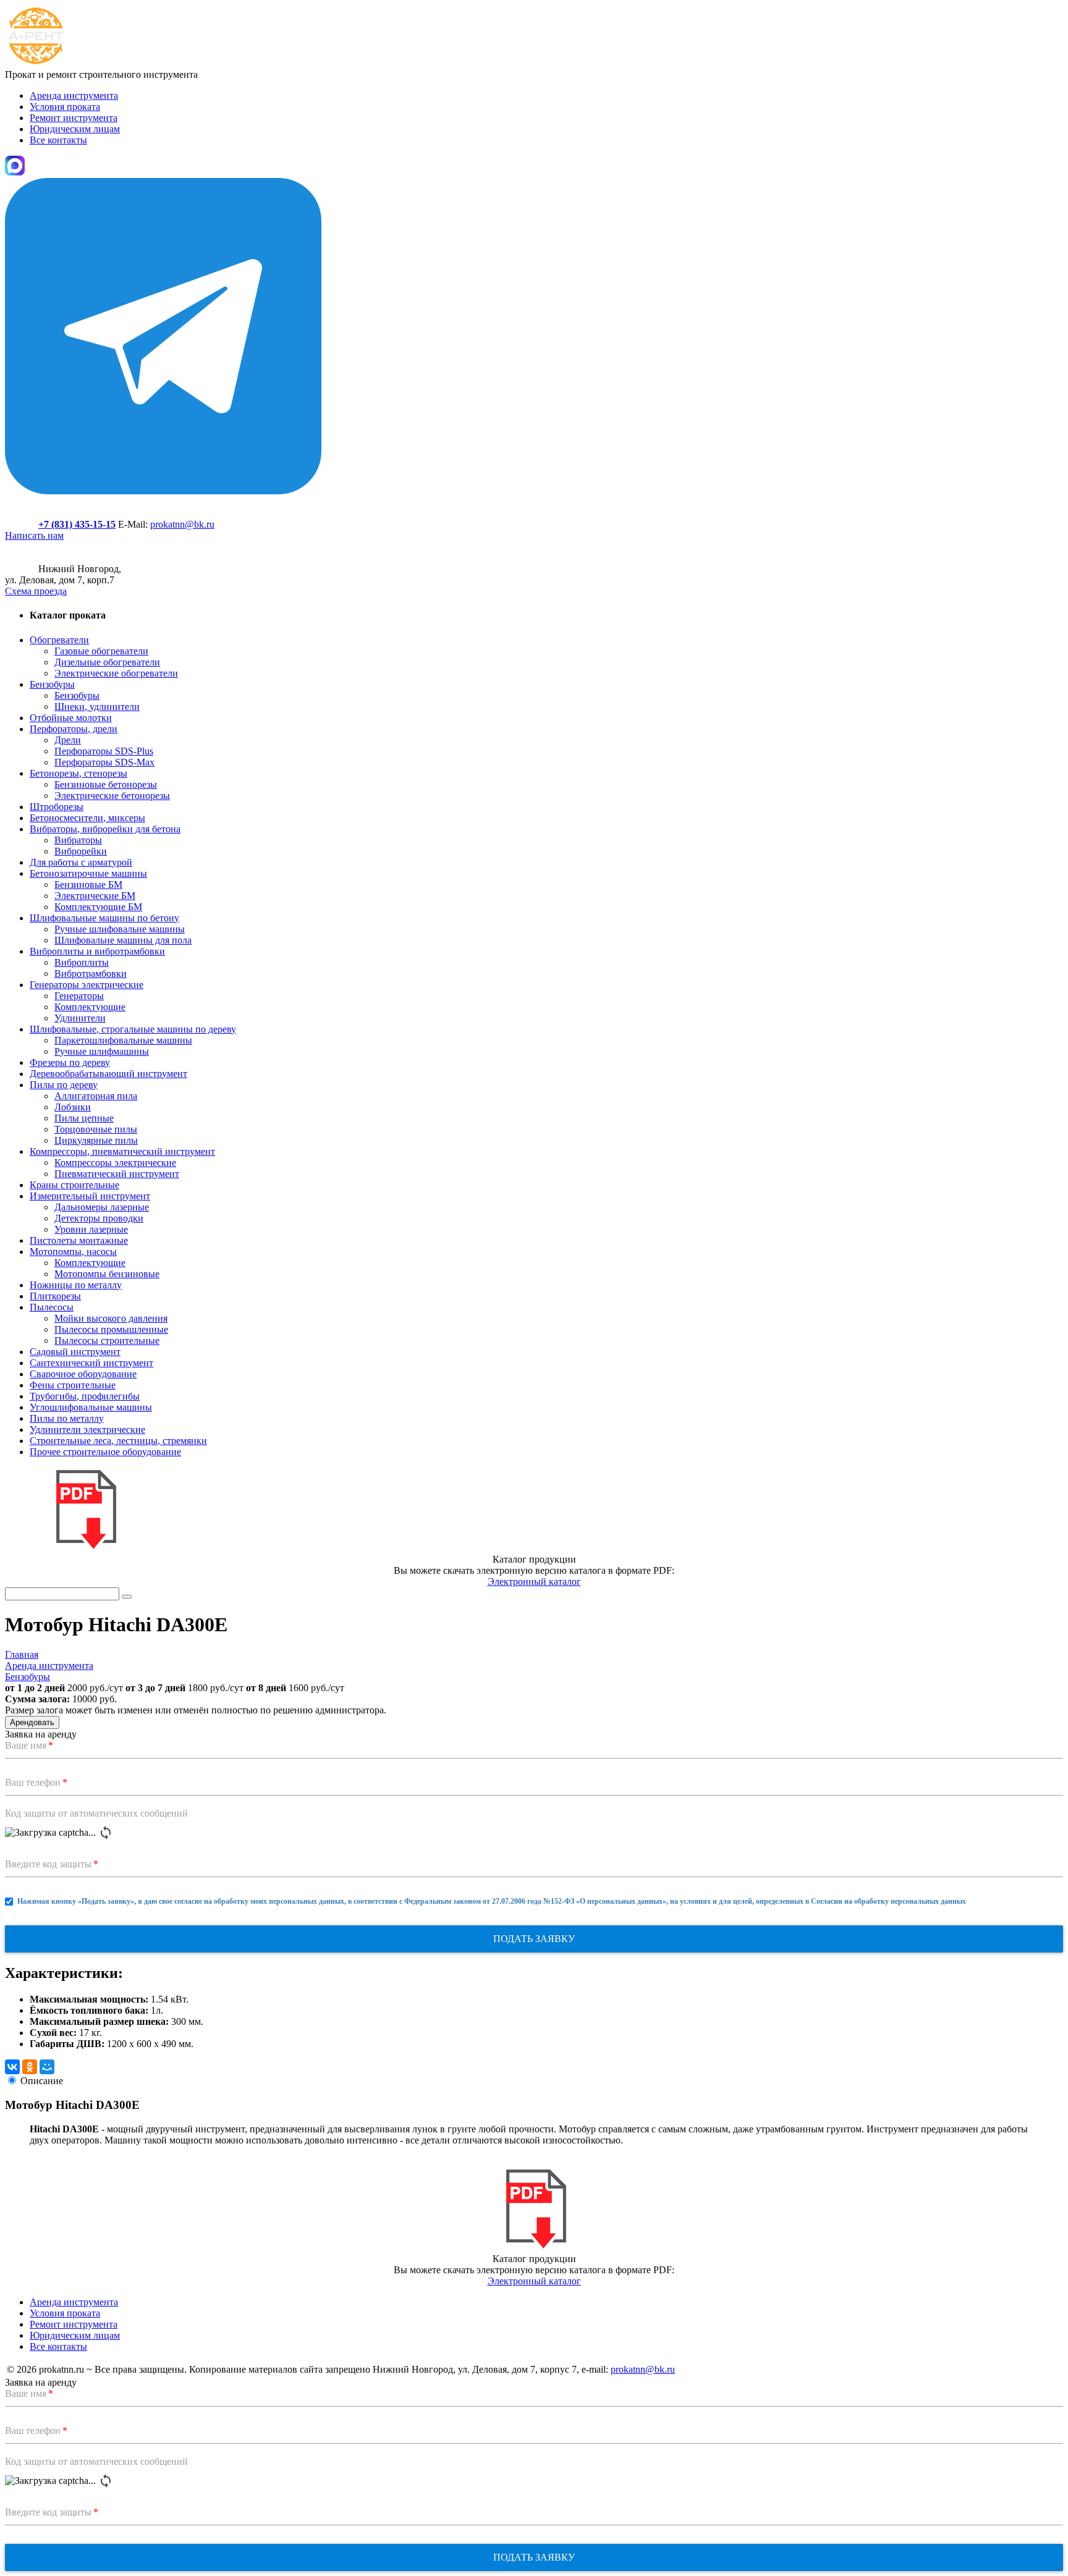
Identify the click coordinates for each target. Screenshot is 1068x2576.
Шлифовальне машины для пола (123, 940)
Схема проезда (36, 591)
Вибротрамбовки (91, 973)
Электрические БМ (95, 896)
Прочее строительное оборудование (105, 1452)
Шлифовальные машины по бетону (104, 918)
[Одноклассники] (30, 2067)
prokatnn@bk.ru (182, 524)
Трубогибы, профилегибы (85, 1396)
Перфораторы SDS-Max (104, 762)
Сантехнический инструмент (91, 1363)
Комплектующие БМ (98, 907)
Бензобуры (52, 684)
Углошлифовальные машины (91, 1407)
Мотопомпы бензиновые (107, 1274)
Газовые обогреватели (101, 651)
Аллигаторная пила (96, 1096)
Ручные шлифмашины (102, 1051)
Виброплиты (82, 962)
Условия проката (65, 107)
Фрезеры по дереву (70, 1062)
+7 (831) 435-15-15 (77, 524)
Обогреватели (59, 640)
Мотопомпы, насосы (73, 1252)
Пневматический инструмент (117, 1174)
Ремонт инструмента (74, 118)
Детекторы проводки (99, 1218)
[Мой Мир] (47, 2067)
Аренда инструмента (74, 95)
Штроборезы (57, 807)
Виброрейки (81, 851)
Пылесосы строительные (107, 1341)
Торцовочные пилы (96, 1129)
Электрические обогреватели (116, 673)
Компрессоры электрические (115, 1163)
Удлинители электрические (87, 1429)
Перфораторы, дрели (74, 729)
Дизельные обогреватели (107, 662)
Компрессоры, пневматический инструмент (122, 1151)
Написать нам (34, 535)
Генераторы (79, 996)
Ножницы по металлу (76, 1285)
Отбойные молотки (71, 718)
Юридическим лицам (75, 129)
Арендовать (32, 1722)
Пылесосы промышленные (111, 1329)
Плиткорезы (55, 1296)
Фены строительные (73, 1385)
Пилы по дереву (64, 1085)
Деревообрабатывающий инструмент (108, 1074)
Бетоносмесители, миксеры (87, 818)
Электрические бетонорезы (112, 796)
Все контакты (58, 140)
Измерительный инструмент (90, 1196)
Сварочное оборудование (83, 1374)
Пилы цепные (84, 1118)
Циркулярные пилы (96, 1140)
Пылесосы (52, 1307)
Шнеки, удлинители (97, 707)
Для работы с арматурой (81, 862)
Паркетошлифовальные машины (123, 1040)
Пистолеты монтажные (79, 1240)
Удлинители (80, 1018)
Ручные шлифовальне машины (120, 929)
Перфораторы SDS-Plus (104, 751)
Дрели (68, 740)
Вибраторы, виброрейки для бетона (105, 829)
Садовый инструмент (75, 1352)
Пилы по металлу (67, 1418)
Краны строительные (74, 1185)
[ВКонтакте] (12, 2067)
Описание (42, 2081)
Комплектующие (90, 1007)
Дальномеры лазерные (102, 1207)
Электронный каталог (534, 1581)
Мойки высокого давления (111, 1318)
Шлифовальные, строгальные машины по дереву (133, 1029)
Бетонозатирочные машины (88, 873)
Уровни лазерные (91, 1229)
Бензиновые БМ (88, 885)
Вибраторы (78, 840)
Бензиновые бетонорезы (106, 784)
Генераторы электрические (87, 985)
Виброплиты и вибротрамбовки (97, 951)
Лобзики (73, 1107)
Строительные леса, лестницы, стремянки (118, 1441)
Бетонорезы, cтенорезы (78, 773)
